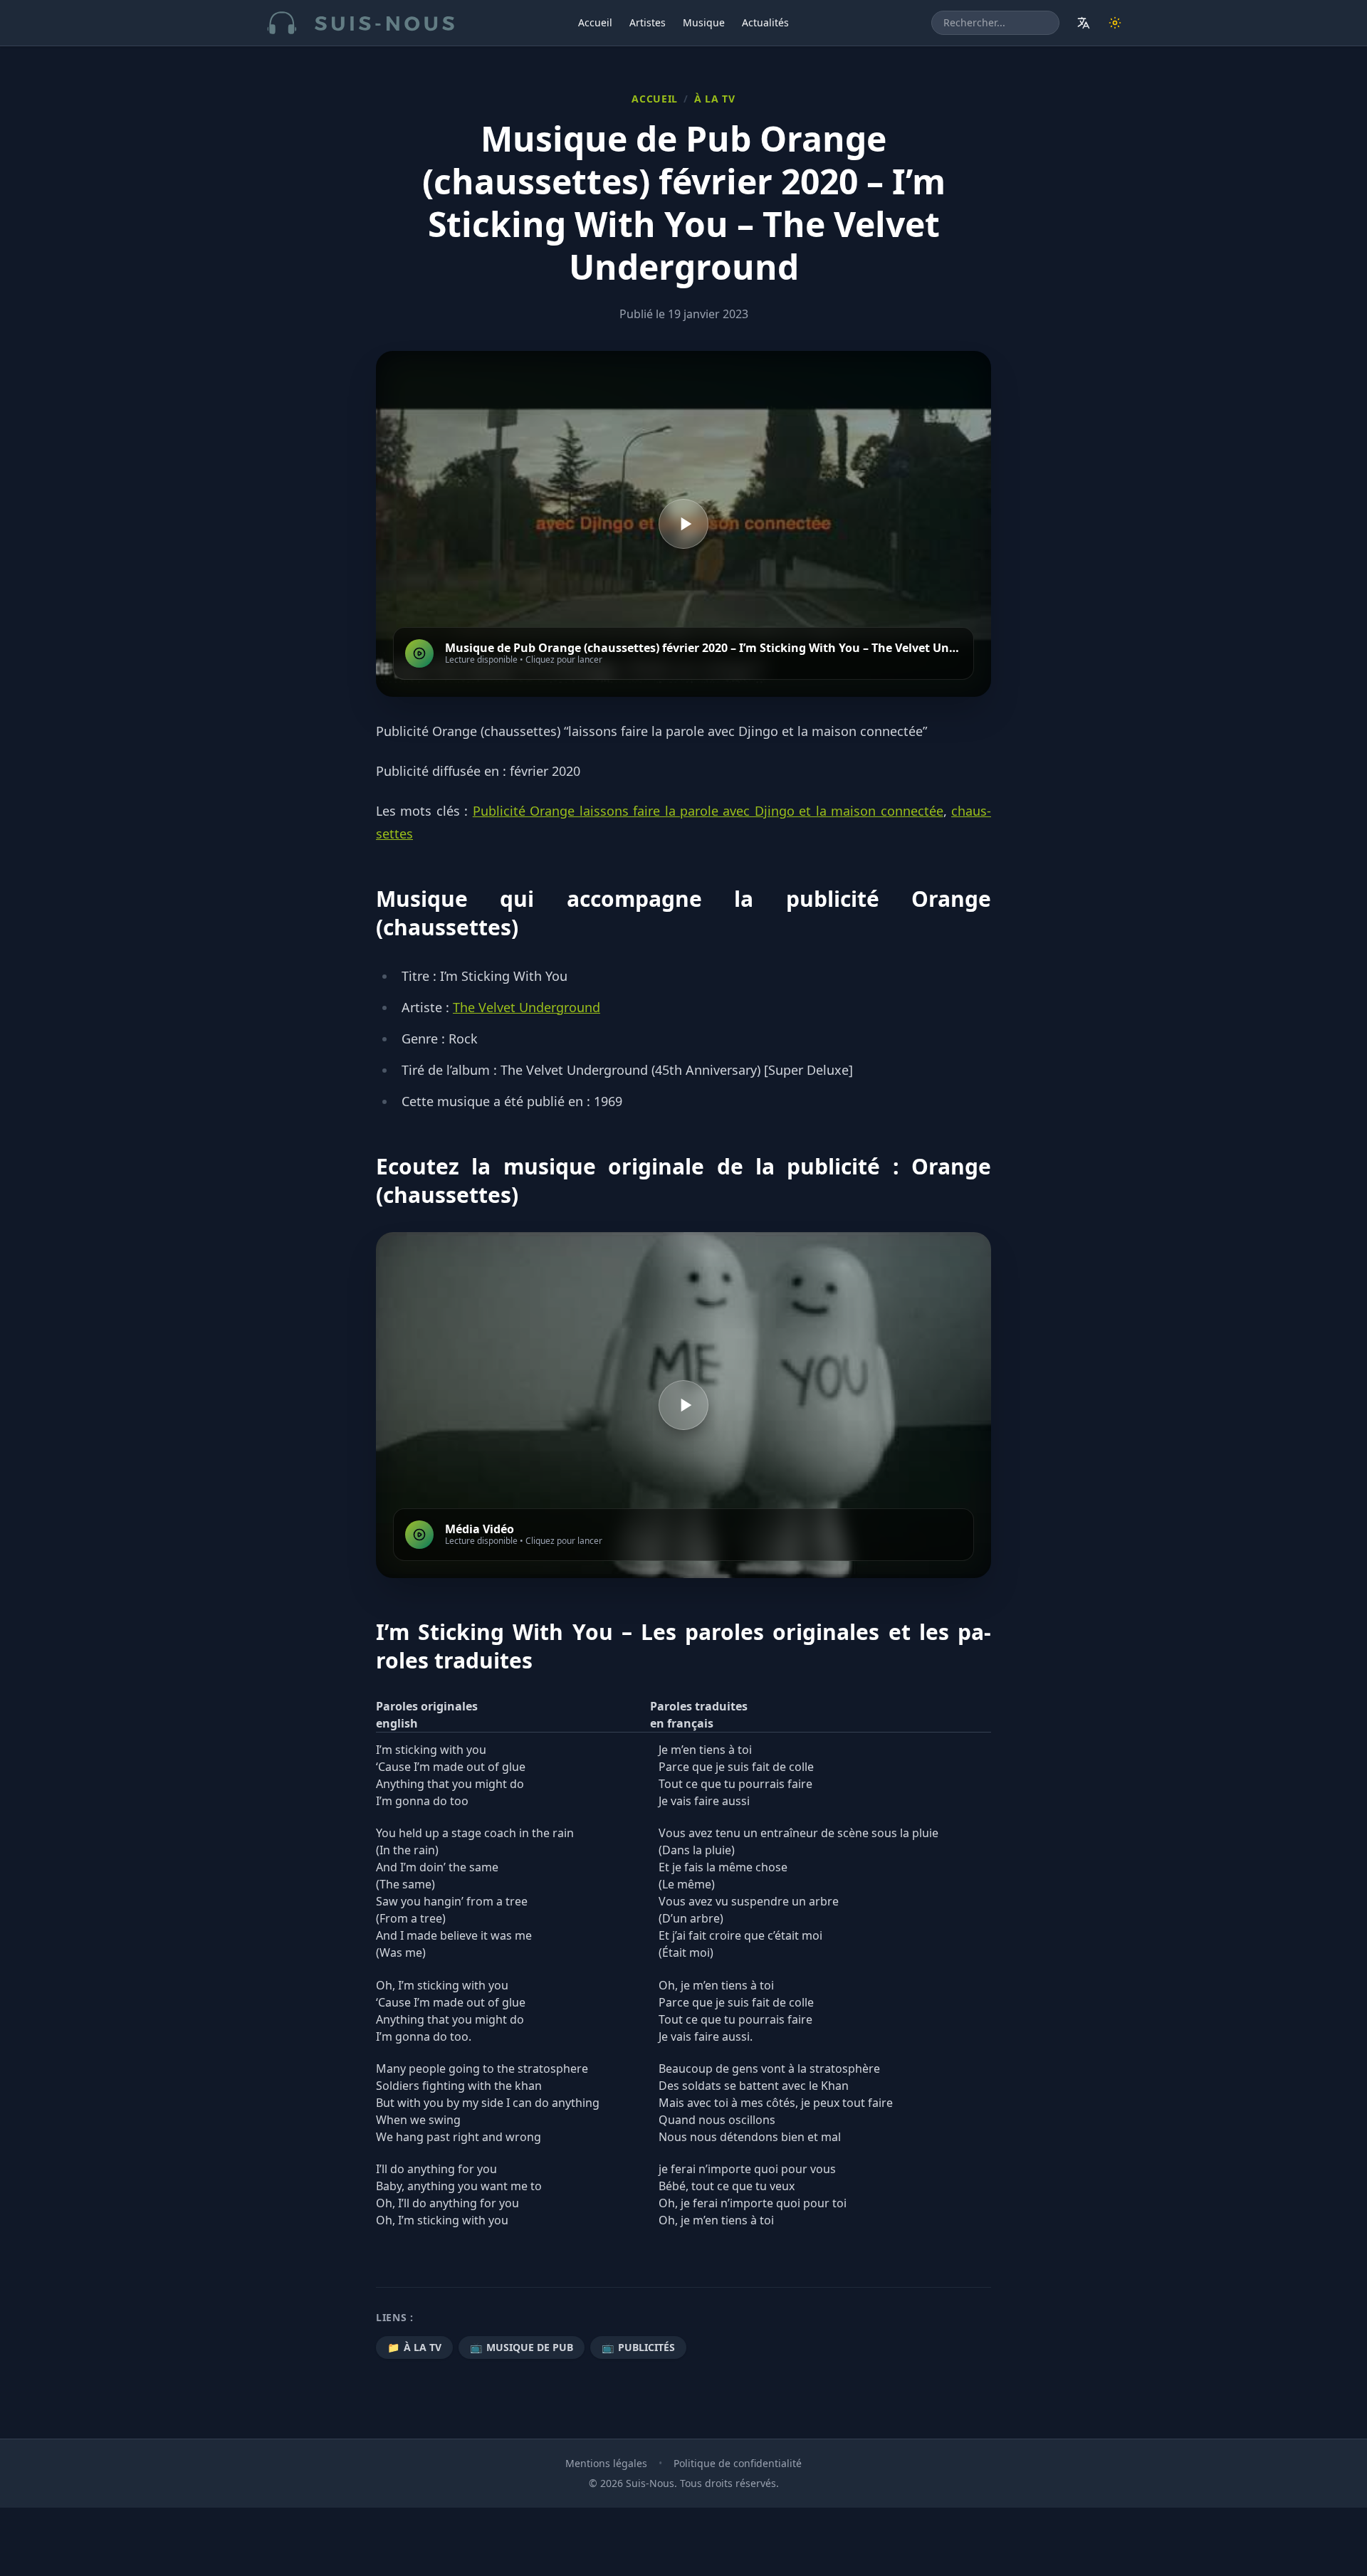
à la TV (715, 99)
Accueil (595, 22)
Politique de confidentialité (738, 2463)
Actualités (765, 22)
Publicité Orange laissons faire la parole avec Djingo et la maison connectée (708, 811)
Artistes (648, 22)
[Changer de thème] (1115, 23)
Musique (704, 22)
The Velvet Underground (527, 1007)
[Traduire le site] (1084, 23)
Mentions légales (606, 2463)
